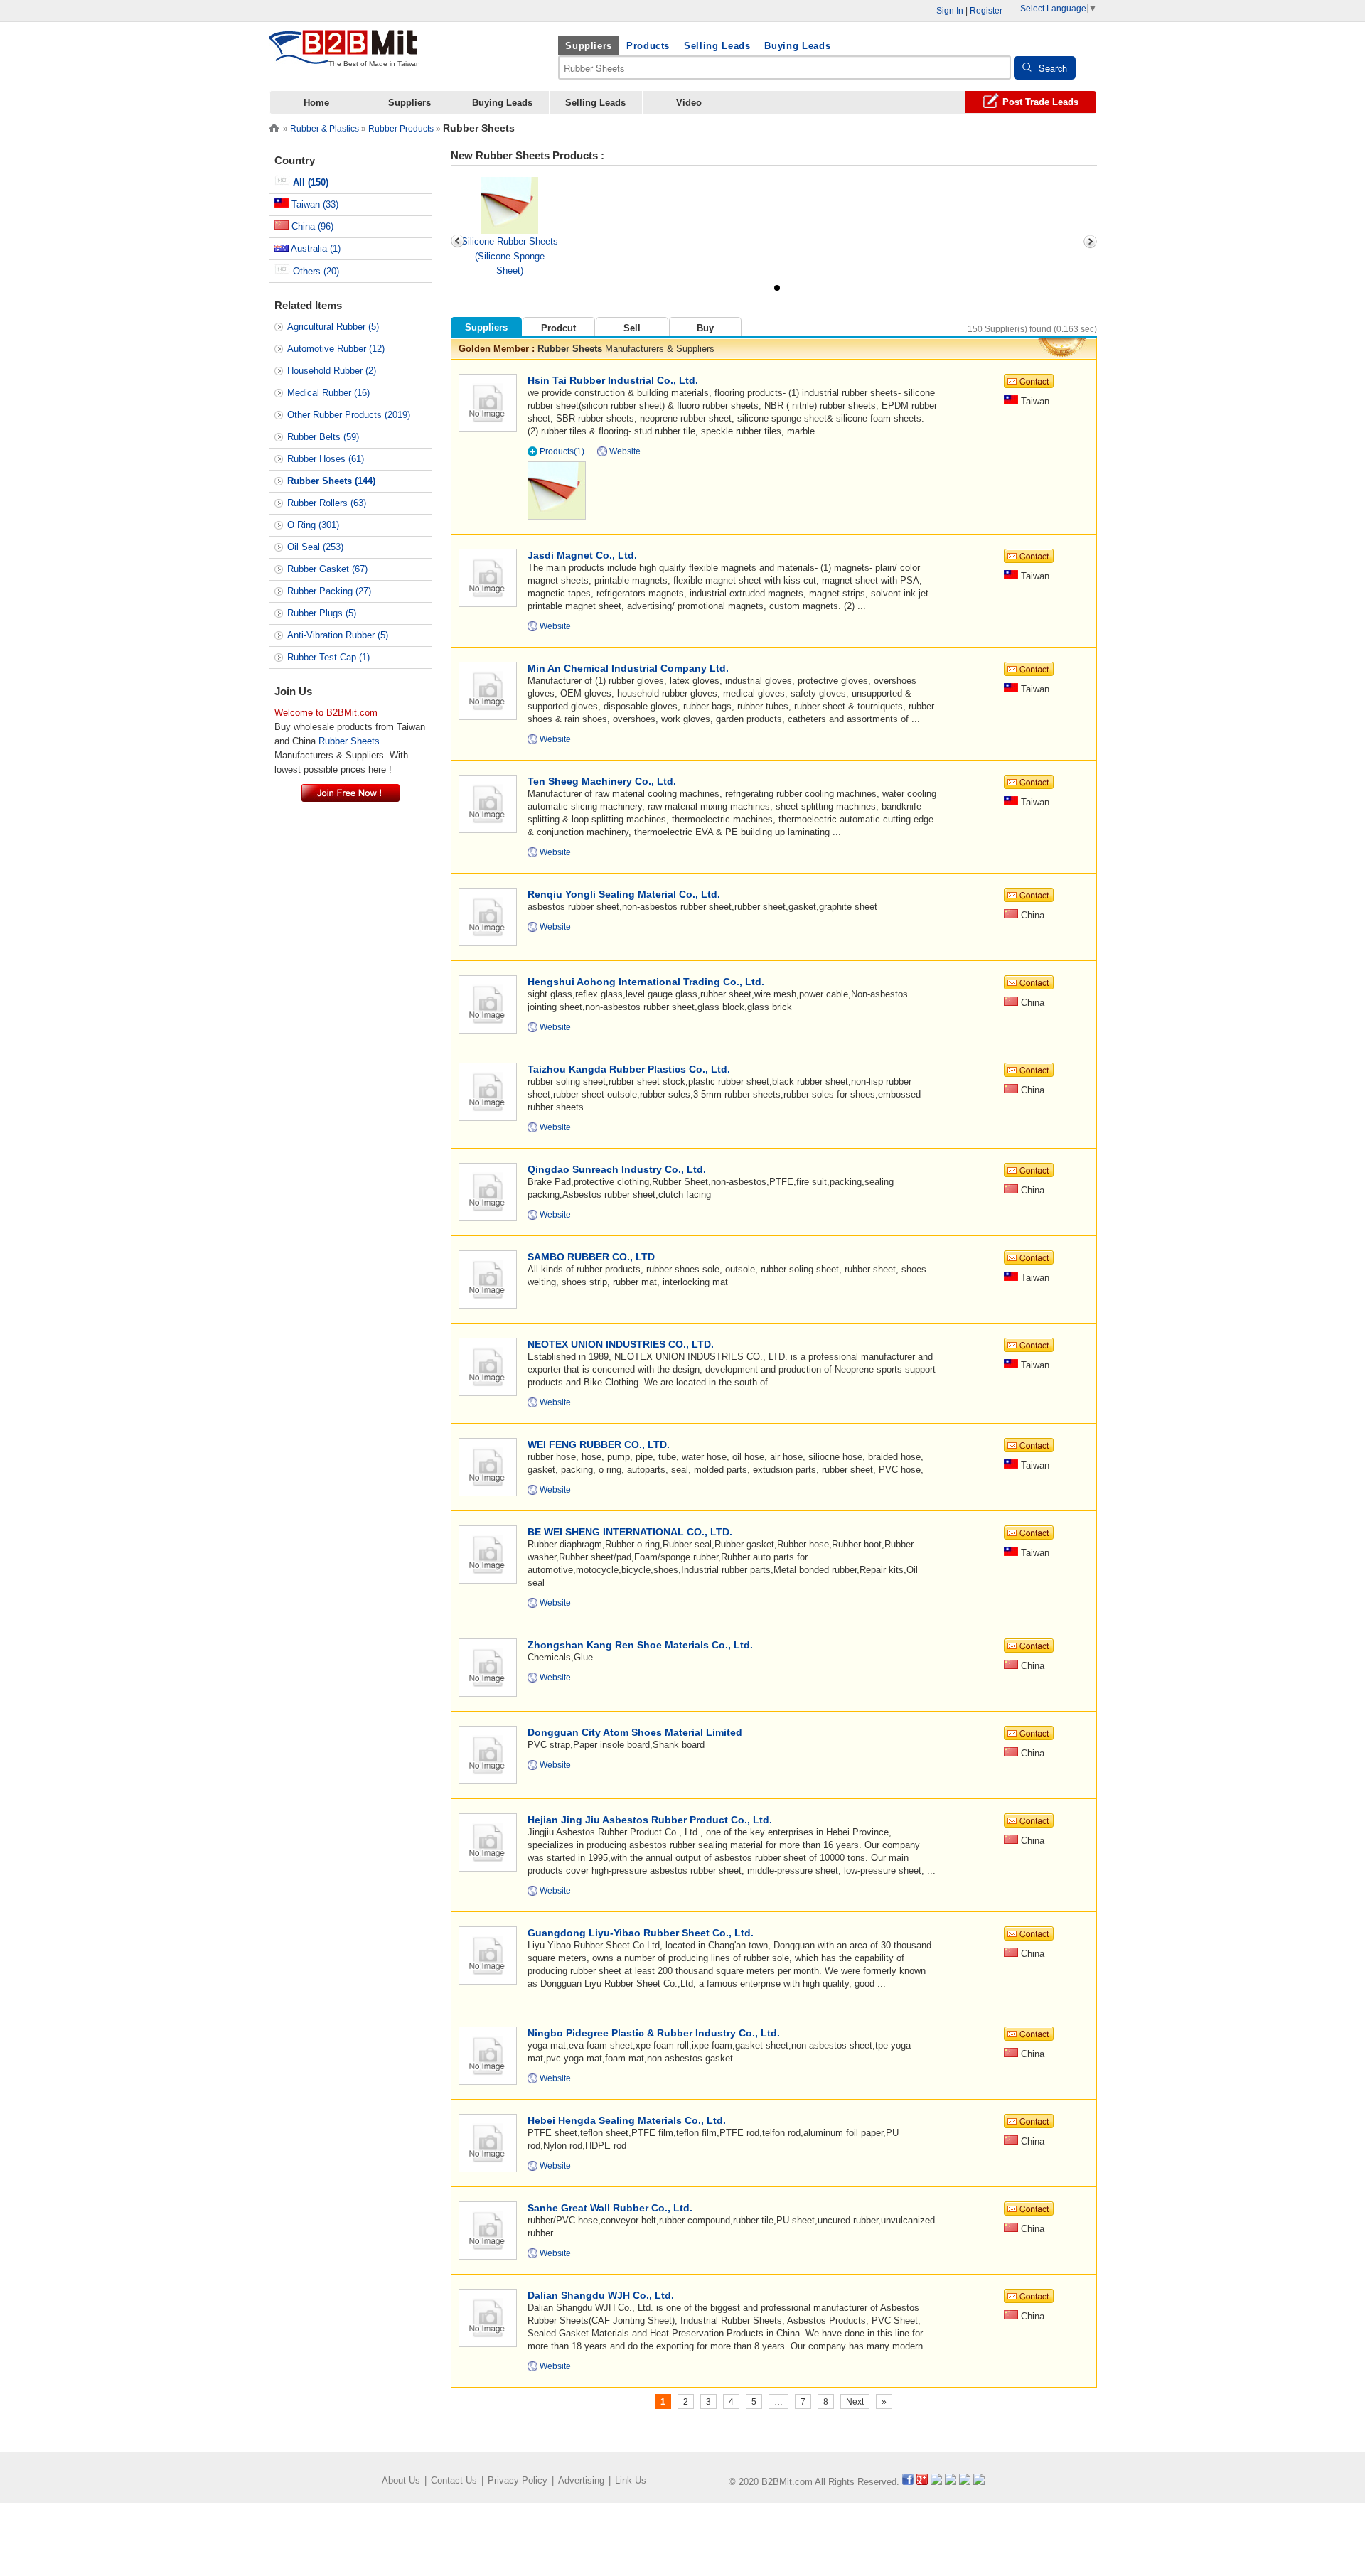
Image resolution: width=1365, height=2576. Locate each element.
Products (648, 46)
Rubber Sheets (570, 349)
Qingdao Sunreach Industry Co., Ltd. (617, 1169)
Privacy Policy (518, 2480)
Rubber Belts (323, 437)
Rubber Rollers (327, 503)
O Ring (313, 525)
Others (315, 271)
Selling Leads (717, 46)
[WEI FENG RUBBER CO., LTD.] (487, 1466)
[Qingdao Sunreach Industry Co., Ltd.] (487, 1191)
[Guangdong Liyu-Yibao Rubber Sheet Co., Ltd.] (487, 1954)
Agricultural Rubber (333, 327)
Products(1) (562, 451)
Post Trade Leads (1040, 102)
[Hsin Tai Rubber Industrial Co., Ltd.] (487, 402)
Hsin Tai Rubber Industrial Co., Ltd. (613, 380)
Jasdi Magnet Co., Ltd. (582, 555)
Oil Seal (315, 547)
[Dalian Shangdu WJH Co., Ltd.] (487, 2317)
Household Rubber (332, 371)
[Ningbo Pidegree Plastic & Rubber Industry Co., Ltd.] (487, 2055)
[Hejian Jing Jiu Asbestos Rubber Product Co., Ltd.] (487, 1841)
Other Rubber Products (349, 415)
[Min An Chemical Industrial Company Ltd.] (487, 690)
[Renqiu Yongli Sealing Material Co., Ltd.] (487, 916)
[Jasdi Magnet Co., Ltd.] (487, 577)
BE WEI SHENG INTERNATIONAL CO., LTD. (630, 1532)
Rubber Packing (329, 591)
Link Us (631, 2480)
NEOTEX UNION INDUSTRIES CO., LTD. (621, 1344)
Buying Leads (797, 46)
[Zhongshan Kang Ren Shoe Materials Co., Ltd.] (487, 1667)
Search (1053, 68)
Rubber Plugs (322, 613)
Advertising (581, 2480)
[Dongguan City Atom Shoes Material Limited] (487, 1754)
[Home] (274, 126)
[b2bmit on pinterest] (965, 2482)
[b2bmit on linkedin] (951, 2482)
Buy (705, 328)
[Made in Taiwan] (343, 56)
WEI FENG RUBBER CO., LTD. (599, 1444)
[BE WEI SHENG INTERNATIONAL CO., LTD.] (487, 1553)
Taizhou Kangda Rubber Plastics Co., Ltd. (629, 1069)
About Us (401, 2480)
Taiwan (314, 204)
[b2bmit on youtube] (936, 2482)
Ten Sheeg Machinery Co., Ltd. (602, 781)
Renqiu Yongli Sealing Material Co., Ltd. (624, 894)
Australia (315, 248)
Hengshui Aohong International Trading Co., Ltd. (646, 982)
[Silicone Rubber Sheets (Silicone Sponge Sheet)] (510, 205)
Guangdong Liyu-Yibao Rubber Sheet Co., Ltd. (641, 1933)
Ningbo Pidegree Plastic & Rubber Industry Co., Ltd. (654, 2033)
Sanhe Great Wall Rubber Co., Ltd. (610, 2208)
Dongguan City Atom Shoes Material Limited (635, 1732)
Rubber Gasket (327, 569)
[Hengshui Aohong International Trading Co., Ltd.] (487, 1003)
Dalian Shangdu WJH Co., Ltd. (601, 2295)
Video (689, 103)
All (309, 182)
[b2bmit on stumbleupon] (979, 2482)
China (311, 226)
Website (625, 451)
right (1090, 242)
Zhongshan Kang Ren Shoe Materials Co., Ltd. (640, 1645)
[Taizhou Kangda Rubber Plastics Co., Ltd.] (487, 1091)
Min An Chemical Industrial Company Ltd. (628, 668)
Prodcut (558, 328)
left (458, 242)
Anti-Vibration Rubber (338, 635)
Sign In (950, 11)
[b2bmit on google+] (922, 2482)
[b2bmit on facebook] (908, 2482)
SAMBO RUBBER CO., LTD (591, 1257)
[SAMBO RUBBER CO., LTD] (487, 1278)
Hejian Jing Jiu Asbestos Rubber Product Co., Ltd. (650, 1820)
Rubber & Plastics (325, 129)
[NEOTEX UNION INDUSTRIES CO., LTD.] (487, 1366)
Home (316, 103)
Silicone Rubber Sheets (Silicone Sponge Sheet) (510, 256)
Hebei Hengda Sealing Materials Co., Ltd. (627, 2120)
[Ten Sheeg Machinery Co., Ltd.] (487, 803)
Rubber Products (401, 129)
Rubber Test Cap (328, 657)
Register (986, 11)
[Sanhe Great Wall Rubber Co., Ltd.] (487, 2229)
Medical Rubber (328, 393)
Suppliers (589, 46)
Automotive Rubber (336, 349)
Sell (632, 328)
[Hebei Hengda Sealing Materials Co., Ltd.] (487, 2142)
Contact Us (454, 2480)
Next (855, 2402)
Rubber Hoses (326, 459)
